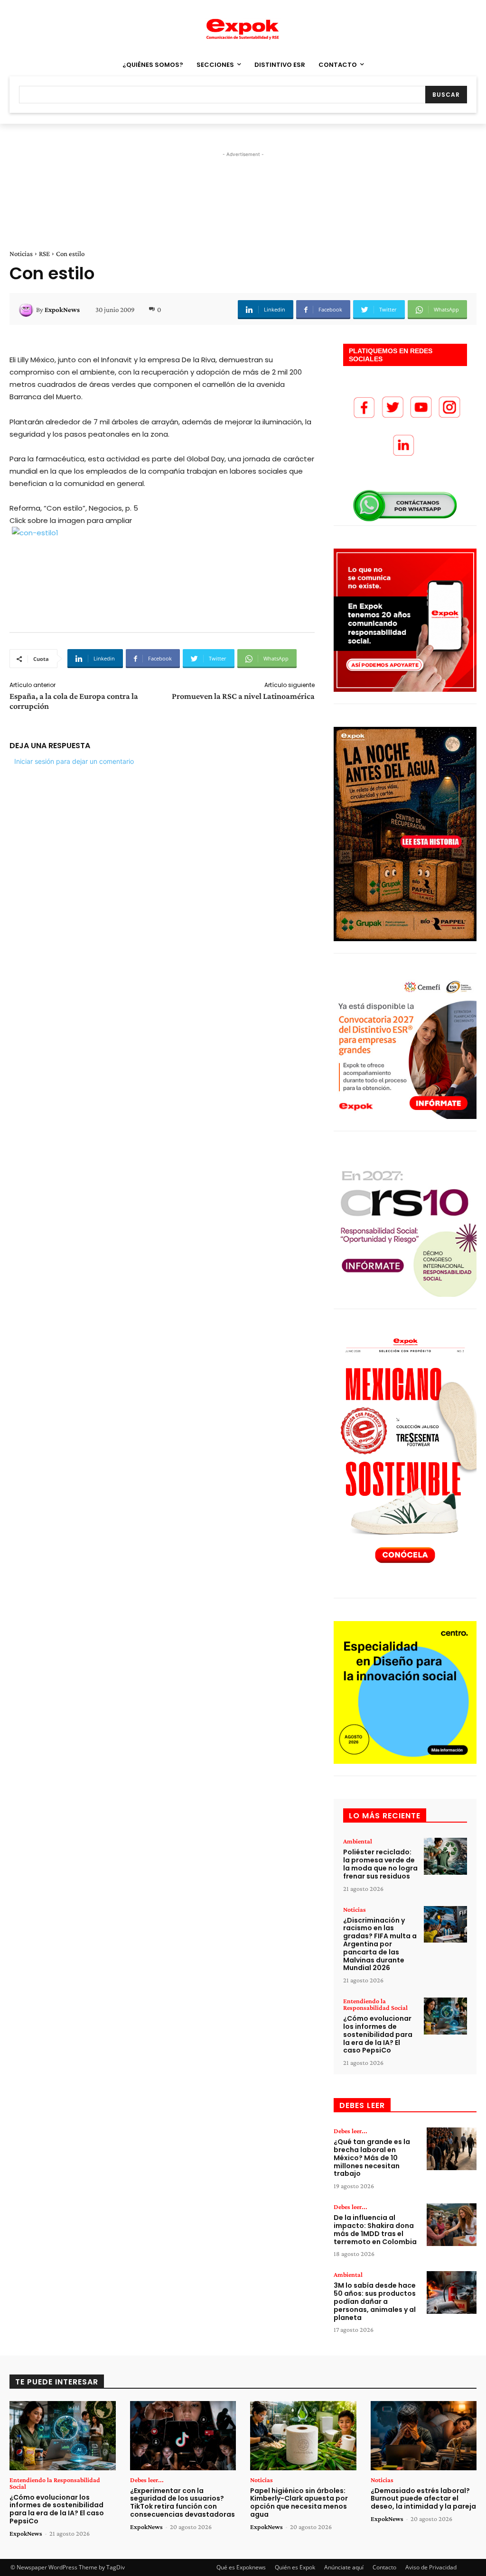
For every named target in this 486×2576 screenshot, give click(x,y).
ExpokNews (62, 310)
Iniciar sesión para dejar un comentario (74, 761)
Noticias (21, 254)
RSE (44, 254)
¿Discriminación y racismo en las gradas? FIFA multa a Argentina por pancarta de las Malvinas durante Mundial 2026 (380, 1944)
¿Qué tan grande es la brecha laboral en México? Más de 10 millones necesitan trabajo (372, 2158)
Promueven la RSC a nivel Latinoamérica (243, 696)
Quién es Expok (295, 2567)
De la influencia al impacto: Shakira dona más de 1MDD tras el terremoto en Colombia (375, 2229)
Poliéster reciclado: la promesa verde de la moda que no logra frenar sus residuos (380, 1864)
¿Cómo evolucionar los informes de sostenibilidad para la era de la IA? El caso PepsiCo (378, 2034)
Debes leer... (350, 2131)
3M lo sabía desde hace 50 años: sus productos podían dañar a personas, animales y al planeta (375, 2301)
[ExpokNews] (28, 310)
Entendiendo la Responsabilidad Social (375, 2004)
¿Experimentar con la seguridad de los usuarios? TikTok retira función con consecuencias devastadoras (182, 2503)
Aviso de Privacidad (431, 2567)
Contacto (384, 2567)
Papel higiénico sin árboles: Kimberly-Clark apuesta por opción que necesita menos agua (299, 2503)
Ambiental (358, 1841)
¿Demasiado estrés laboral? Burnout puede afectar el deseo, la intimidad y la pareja (423, 2499)
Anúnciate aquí (344, 2567)
